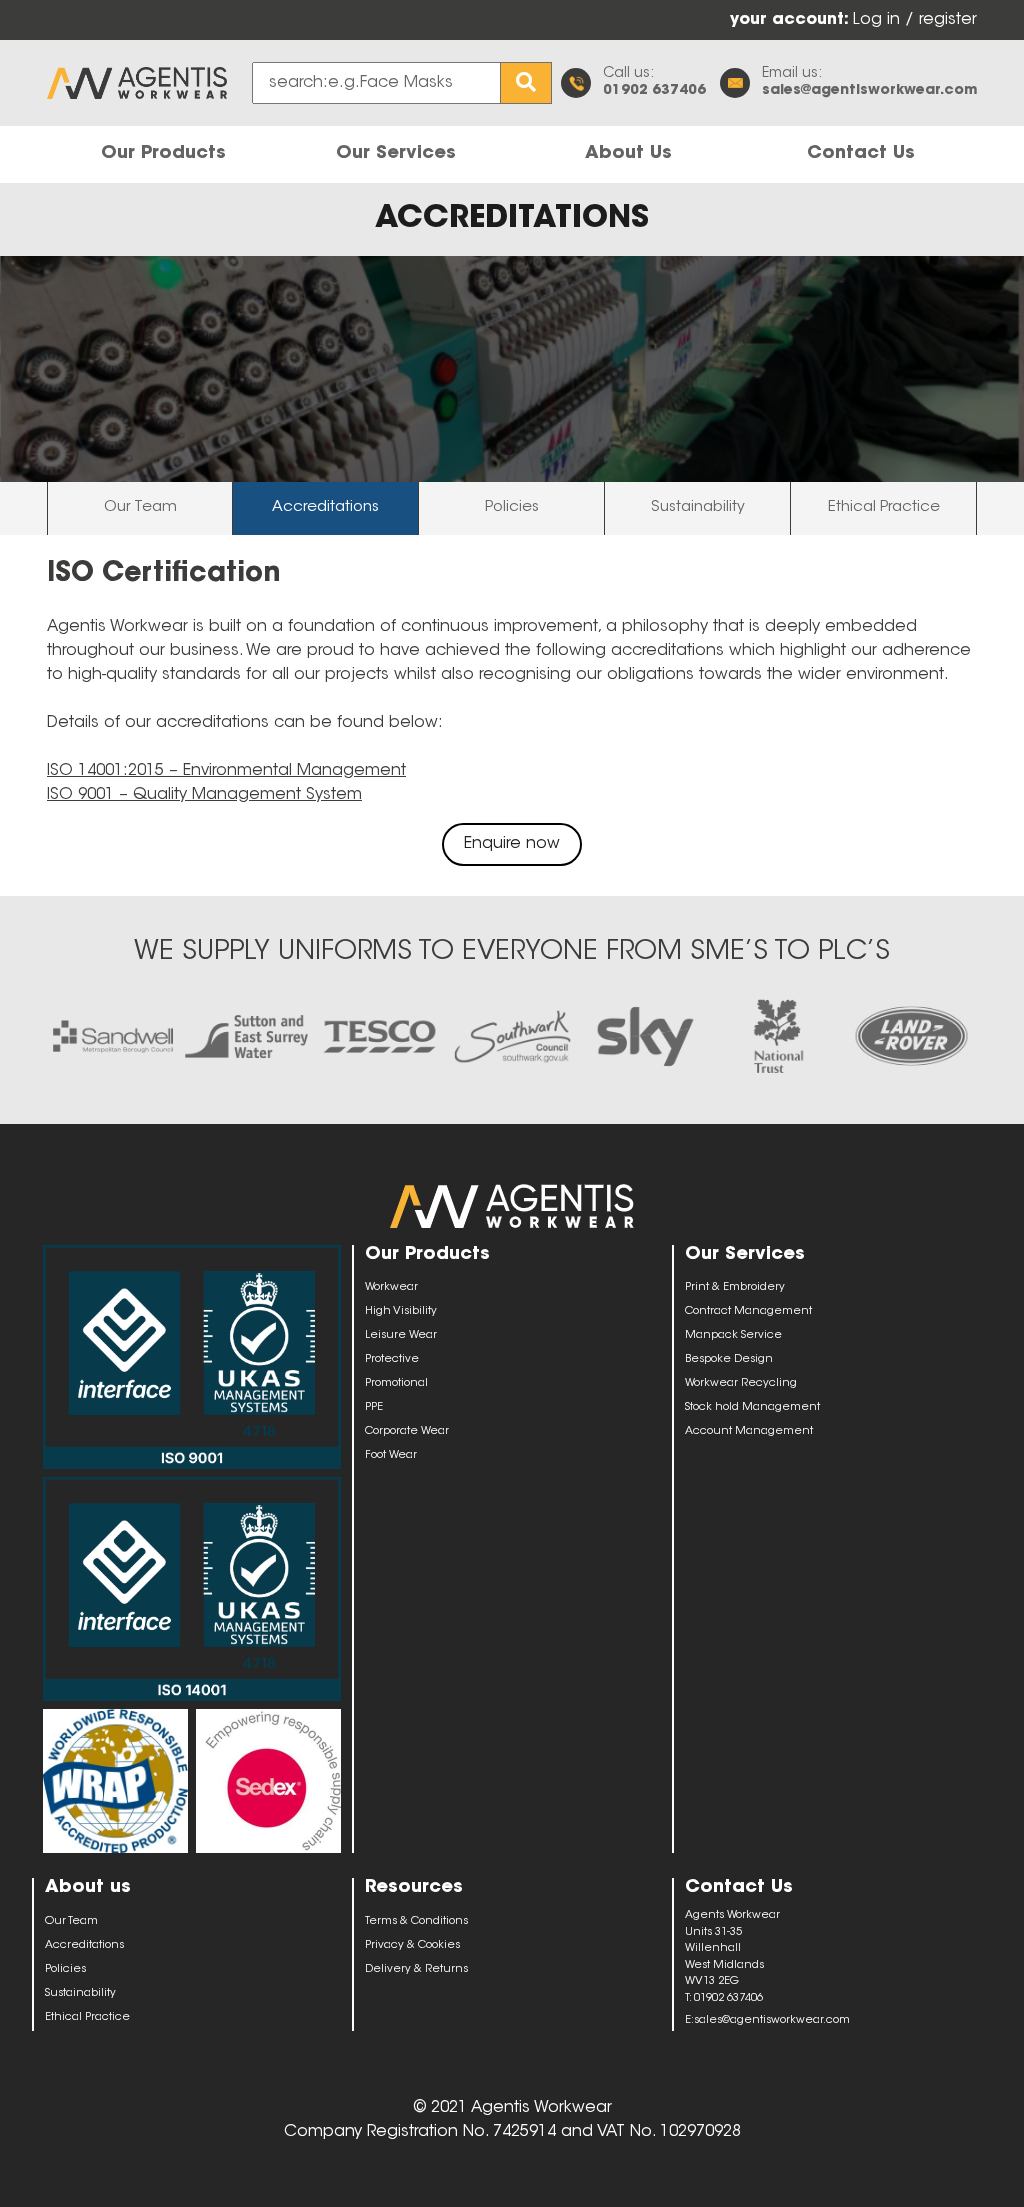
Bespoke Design (729, 1359)
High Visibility (401, 1311)
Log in (879, 20)
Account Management (749, 1431)
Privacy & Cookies (412, 1945)
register (948, 20)
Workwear (391, 1287)
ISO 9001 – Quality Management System (204, 795)
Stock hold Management (752, 1407)
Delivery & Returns (416, 1969)
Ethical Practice (884, 507)
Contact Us (861, 154)
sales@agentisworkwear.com (869, 91)
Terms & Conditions (416, 1921)
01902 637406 (654, 91)
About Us (628, 154)
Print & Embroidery (735, 1287)
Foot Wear (391, 1455)
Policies (512, 507)
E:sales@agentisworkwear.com (767, 2020)
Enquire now (512, 844)
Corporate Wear (407, 1431)
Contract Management (748, 1311)
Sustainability (698, 507)
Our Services (396, 154)
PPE (374, 1407)
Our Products (163, 154)
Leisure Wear (401, 1335)
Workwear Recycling (741, 1383)
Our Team (140, 507)
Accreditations (325, 507)
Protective (392, 1359)
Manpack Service (733, 1335)
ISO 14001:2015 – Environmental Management (226, 771)
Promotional (396, 1383)
